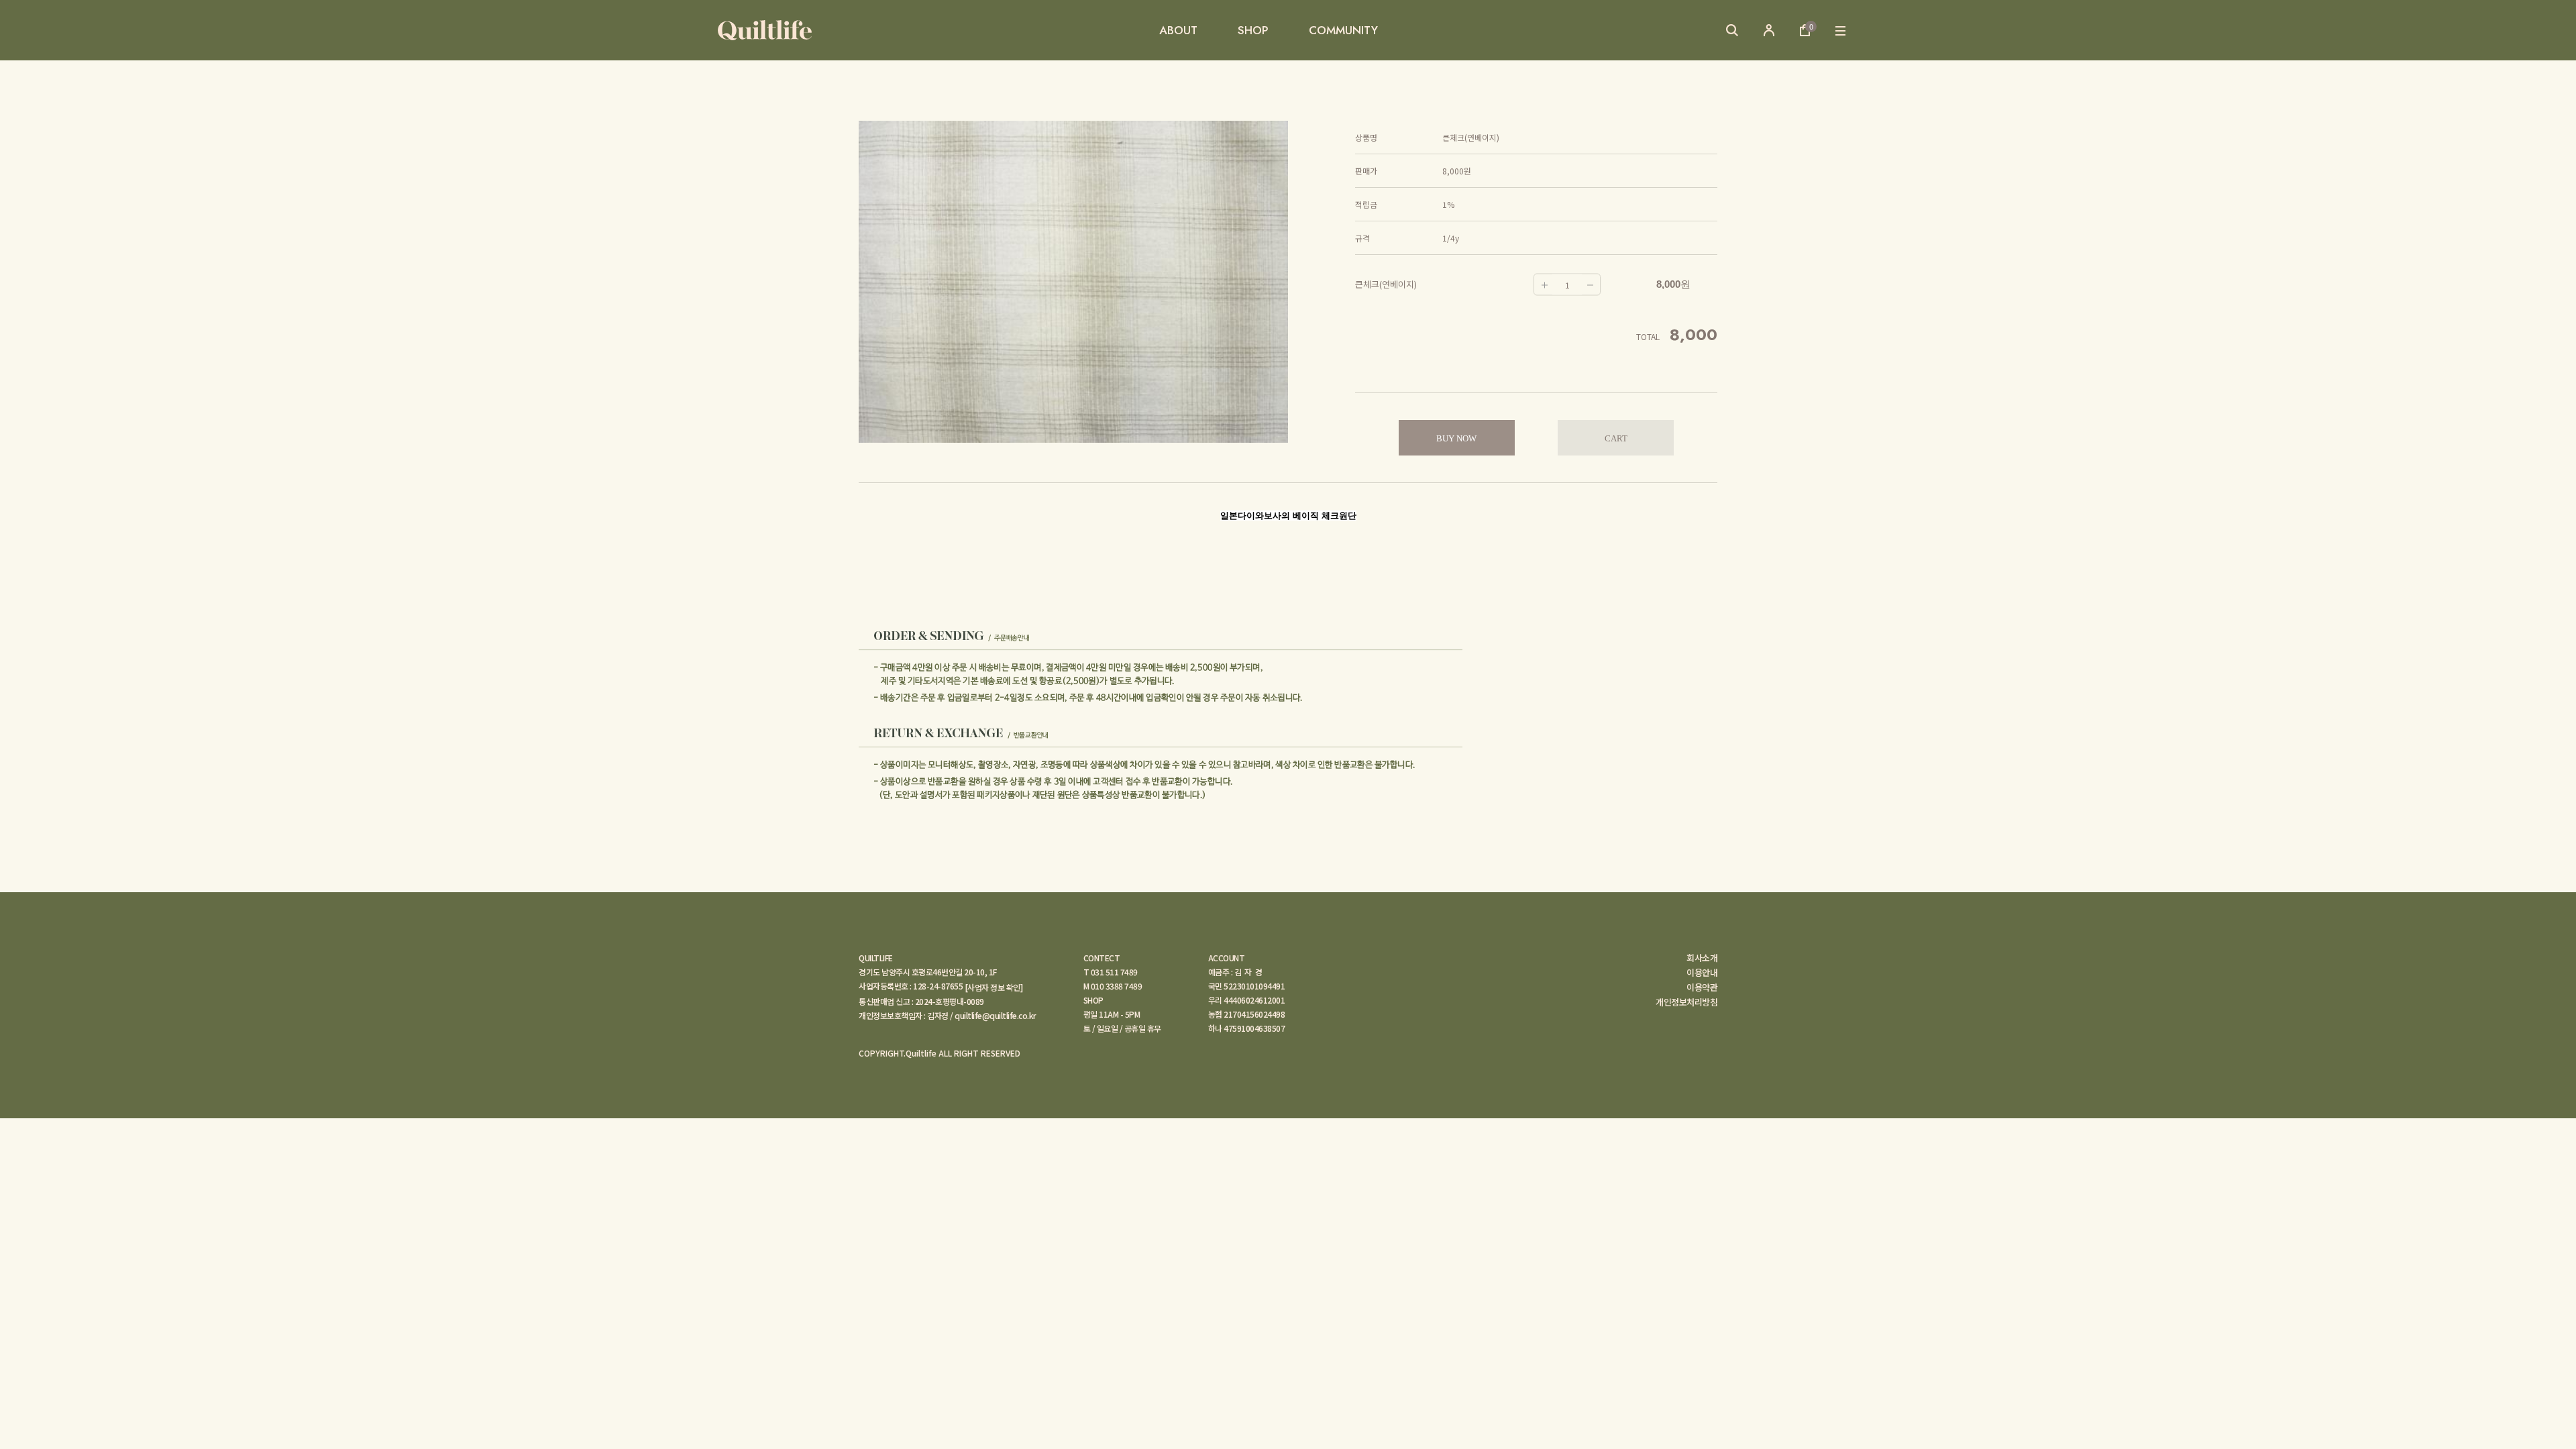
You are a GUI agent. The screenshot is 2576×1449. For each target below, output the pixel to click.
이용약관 (1702, 987)
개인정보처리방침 (1686, 1002)
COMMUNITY (1343, 30)
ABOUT (1178, 30)
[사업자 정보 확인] (994, 987)
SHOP (1253, 30)
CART (1616, 438)
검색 (1732, 30)
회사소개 (1702, 958)
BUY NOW (1456, 438)
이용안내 (1702, 973)
